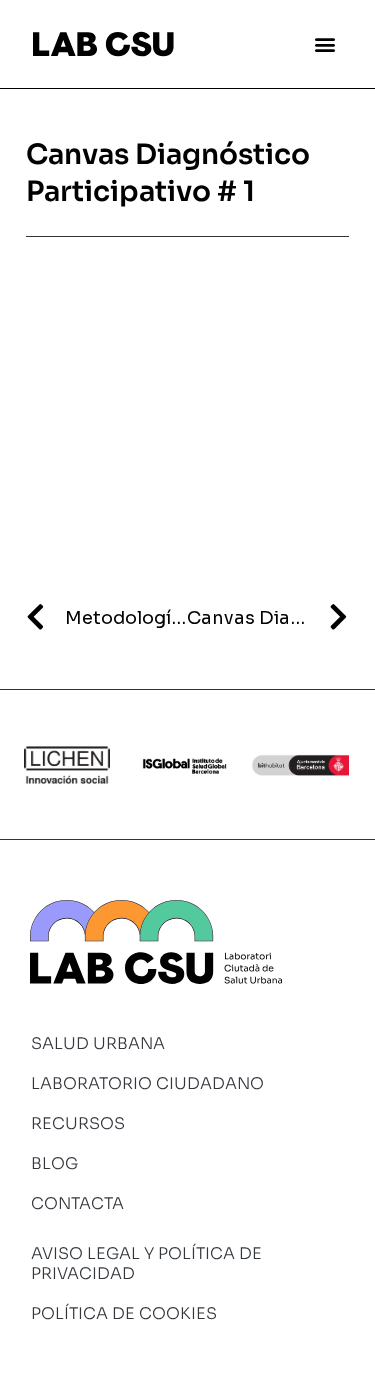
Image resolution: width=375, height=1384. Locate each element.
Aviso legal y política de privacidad (146, 1263)
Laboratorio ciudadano (147, 1083)
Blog (54, 1163)
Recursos (78, 1123)
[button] (325, 43)
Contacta (77, 1203)
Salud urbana (98, 1043)
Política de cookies (124, 1313)
